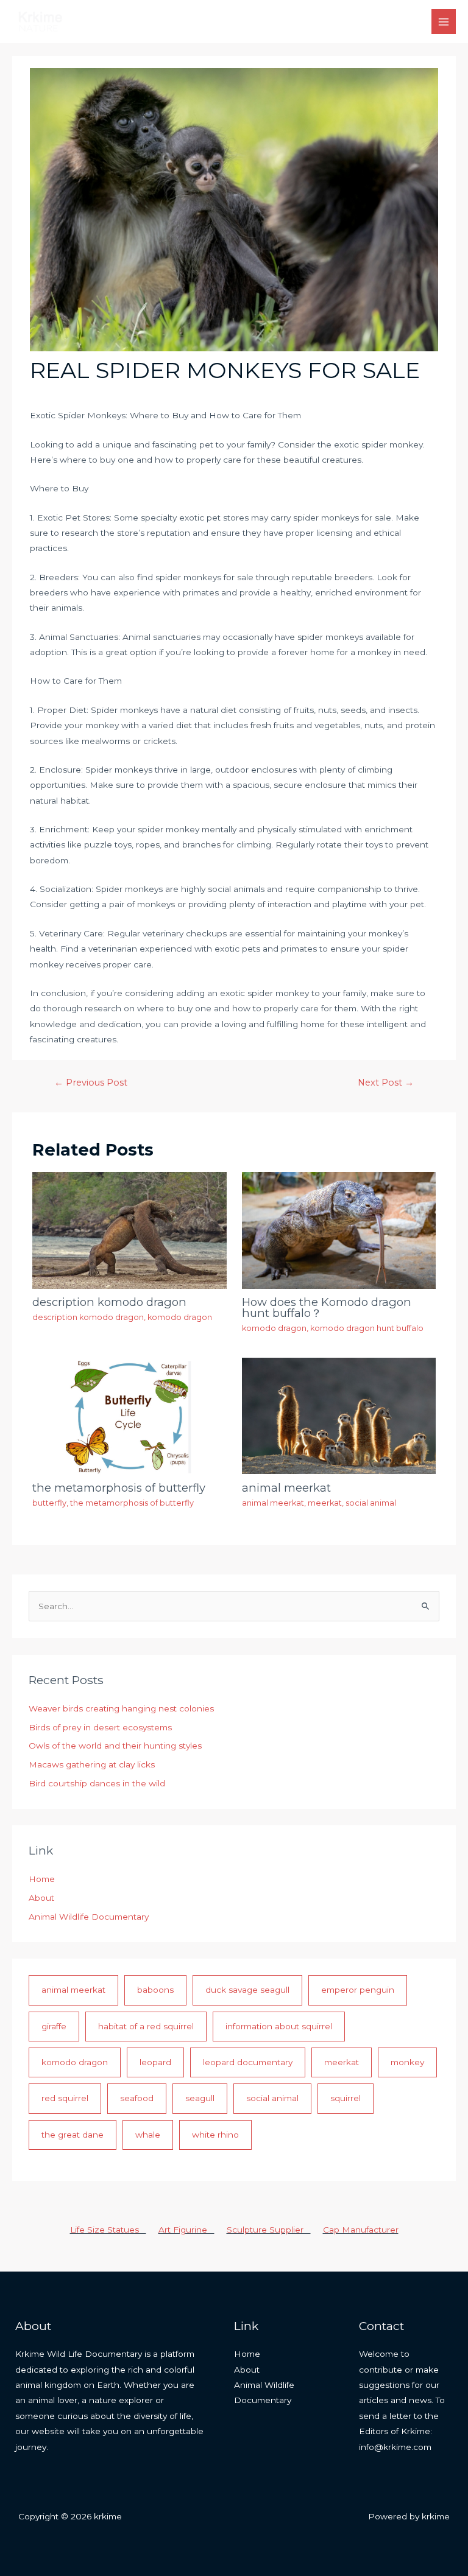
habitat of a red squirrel (146, 2026)
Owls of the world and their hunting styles (115, 1746)
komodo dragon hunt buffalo (367, 1328)
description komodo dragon (109, 1302)
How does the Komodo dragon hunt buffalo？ (327, 1307)
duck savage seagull (247, 1990)
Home (42, 1879)
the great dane (73, 2135)
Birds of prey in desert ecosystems (100, 1727)
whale (148, 2135)
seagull (200, 2098)
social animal (371, 1503)
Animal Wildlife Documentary (89, 1917)
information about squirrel (279, 2026)
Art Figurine (186, 2230)
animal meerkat (286, 1488)
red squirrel (65, 2098)
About (41, 1898)
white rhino (215, 2135)
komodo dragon (180, 1317)
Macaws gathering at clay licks (92, 1764)
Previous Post (91, 1083)
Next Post (386, 1083)
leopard (155, 2062)
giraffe (54, 2026)
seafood (137, 2098)
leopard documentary (248, 2062)
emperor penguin (358, 1990)
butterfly (49, 1503)
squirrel (346, 2098)
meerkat (325, 1503)
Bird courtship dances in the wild (97, 1783)
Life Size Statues (108, 2230)
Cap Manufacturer (361, 2230)
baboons (155, 1990)
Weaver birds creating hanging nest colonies (121, 1708)
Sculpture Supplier (269, 2230)
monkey (407, 2062)
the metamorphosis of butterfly (119, 1488)
